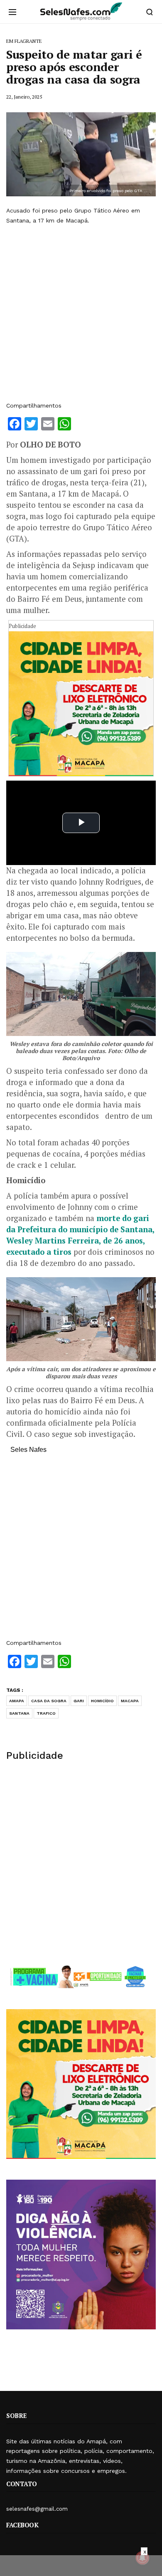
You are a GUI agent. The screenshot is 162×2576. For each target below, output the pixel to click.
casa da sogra (49, 1701)
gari (79, 1701)
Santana (19, 1713)
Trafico (46, 1713)
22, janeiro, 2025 (24, 97)
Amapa (17, 1701)
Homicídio (102, 1701)
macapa (130, 1701)
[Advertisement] (81, 313)
